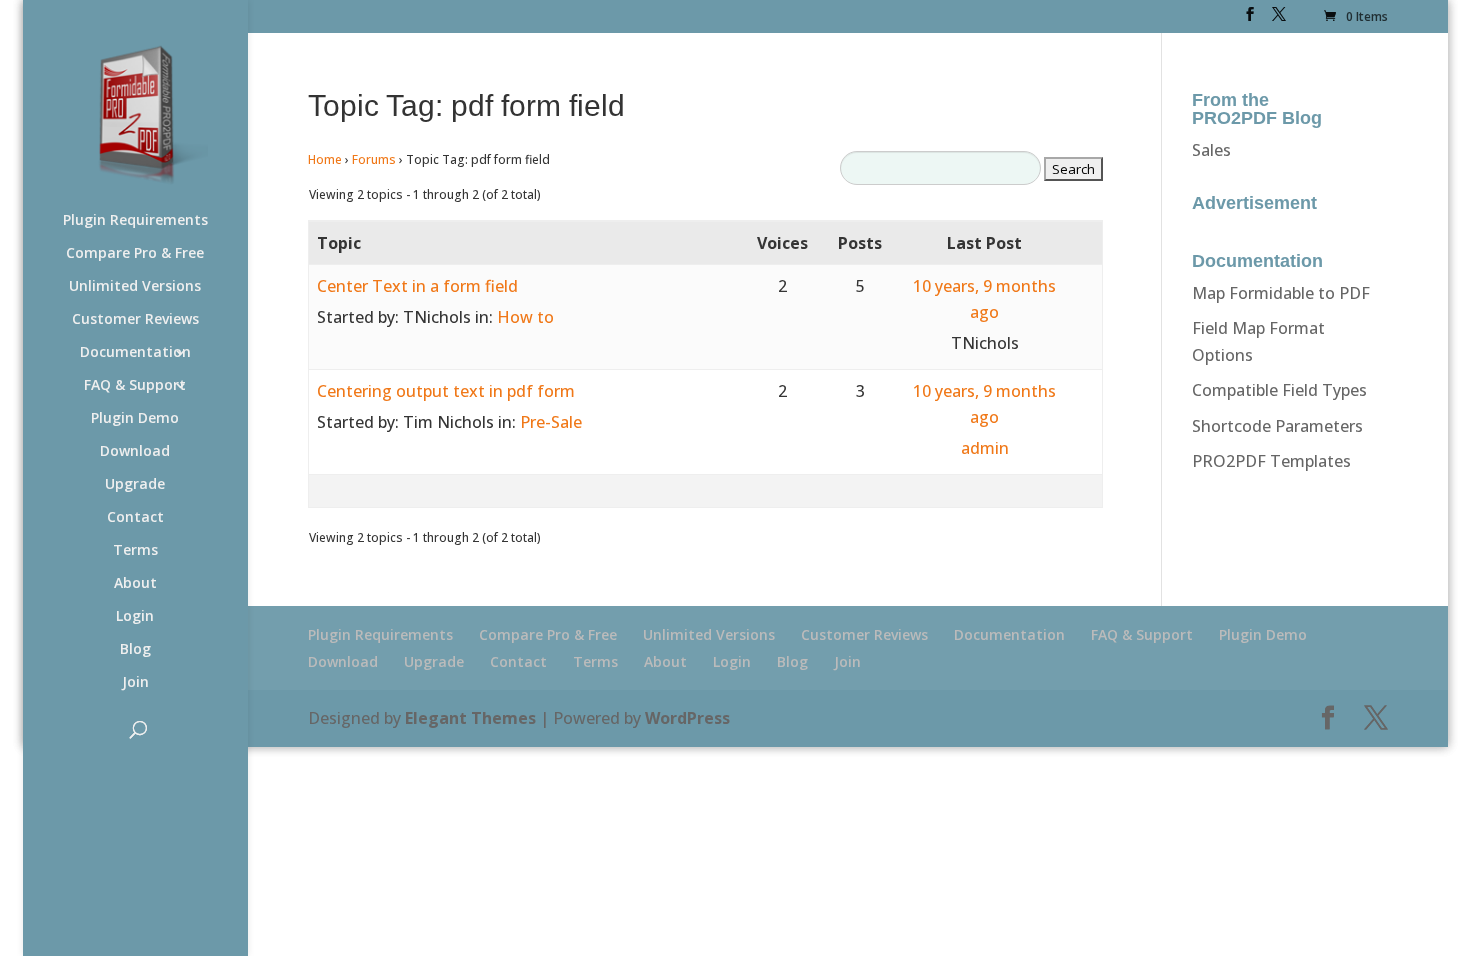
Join (135, 683)
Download (135, 452)
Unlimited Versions (135, 287)
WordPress (687, 718)
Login (135, 617)
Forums (374, 159)
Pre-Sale (551, 422)
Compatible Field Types (1279, 390)
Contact (135, 518)
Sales (1211, 150)
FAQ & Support (135, 386)
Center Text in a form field (417, 286)
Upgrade (135, 485)
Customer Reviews (135, 320)
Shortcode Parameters (1277, 426)
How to (525, 317)
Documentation (135, 353)
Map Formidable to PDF (1281, 293)
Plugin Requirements (135, 221)
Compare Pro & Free (135, 254)
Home (325, 159)
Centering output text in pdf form (446, 391)
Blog (135, 650)
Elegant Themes (470, 718)
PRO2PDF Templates (1271, 461)
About (135, 584)
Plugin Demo (135, 419)
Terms (135, 551)
